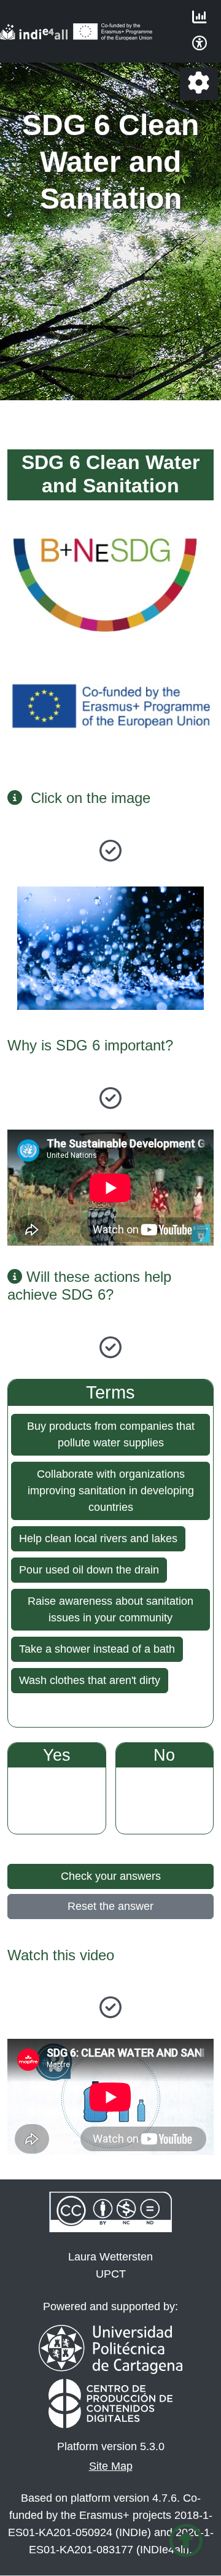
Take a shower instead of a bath (97, 1649)
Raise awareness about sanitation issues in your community (110, 1609)
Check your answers (111, 1876)
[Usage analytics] (200, 18)
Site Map (111, 2466)
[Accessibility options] (200, 45)
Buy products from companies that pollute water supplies (111, 1434)
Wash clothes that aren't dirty (90, 1680)
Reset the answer (110, 1906)
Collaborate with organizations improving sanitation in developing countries (111, 1491)
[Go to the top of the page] (186, 2541)
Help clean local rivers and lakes (98, 1538)
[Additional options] (199, 84)
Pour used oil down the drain (89, 1570)
